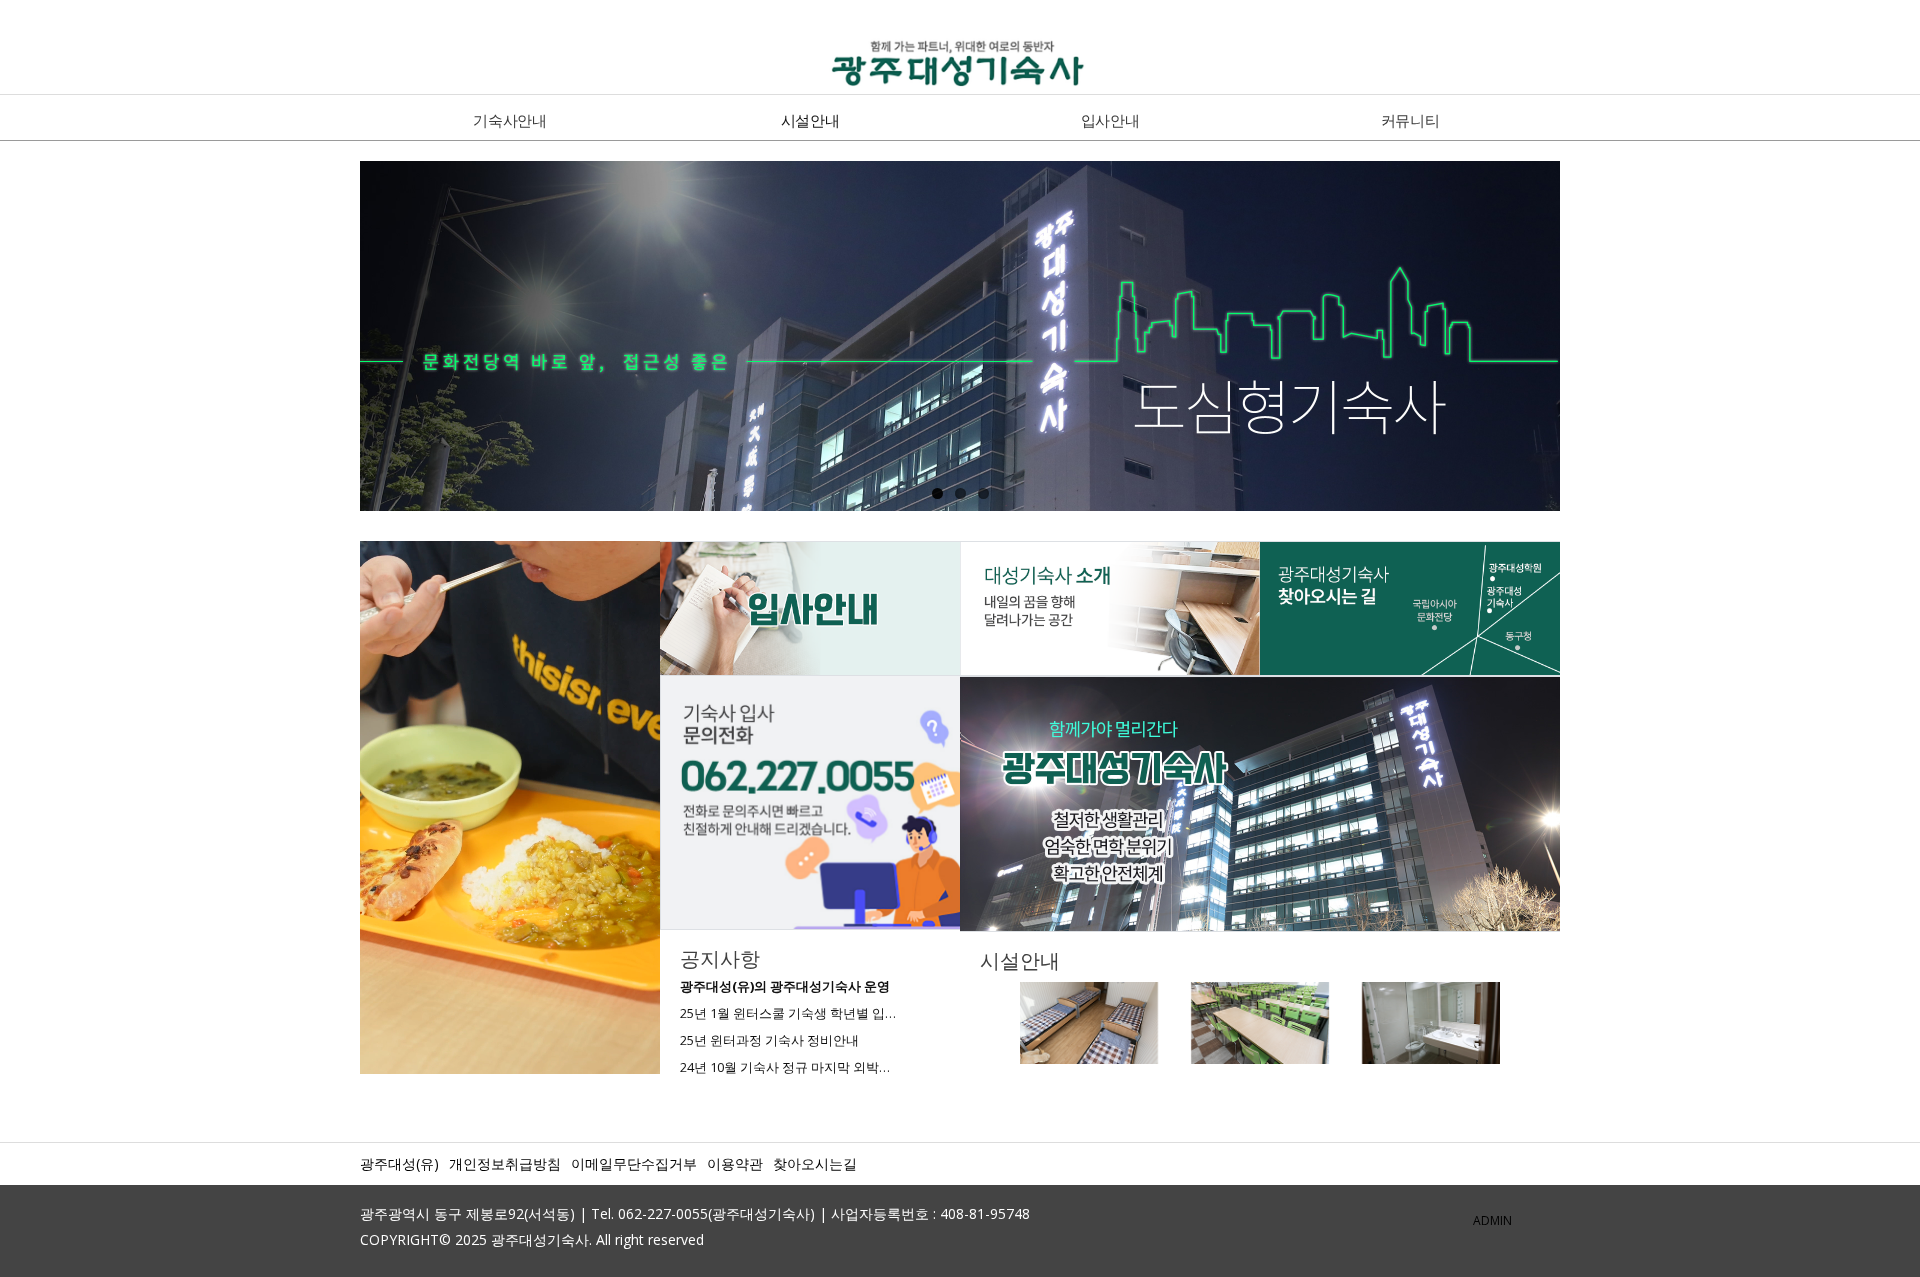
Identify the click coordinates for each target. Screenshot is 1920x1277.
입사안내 (1110, 120)
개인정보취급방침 (505, 1163)
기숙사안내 (510, 120)
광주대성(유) (399, 1163)
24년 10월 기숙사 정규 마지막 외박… (785, 1067)
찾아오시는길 (815, 1163)
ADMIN (1492, 1220)
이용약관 (735, 1163)
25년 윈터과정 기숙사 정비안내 (769, 1040)
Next (1581, 338)
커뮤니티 (1410, 120)
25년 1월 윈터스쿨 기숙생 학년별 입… (788, 1013)
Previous (339, 338)
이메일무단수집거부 (634, 1163)
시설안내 (810, 120)
